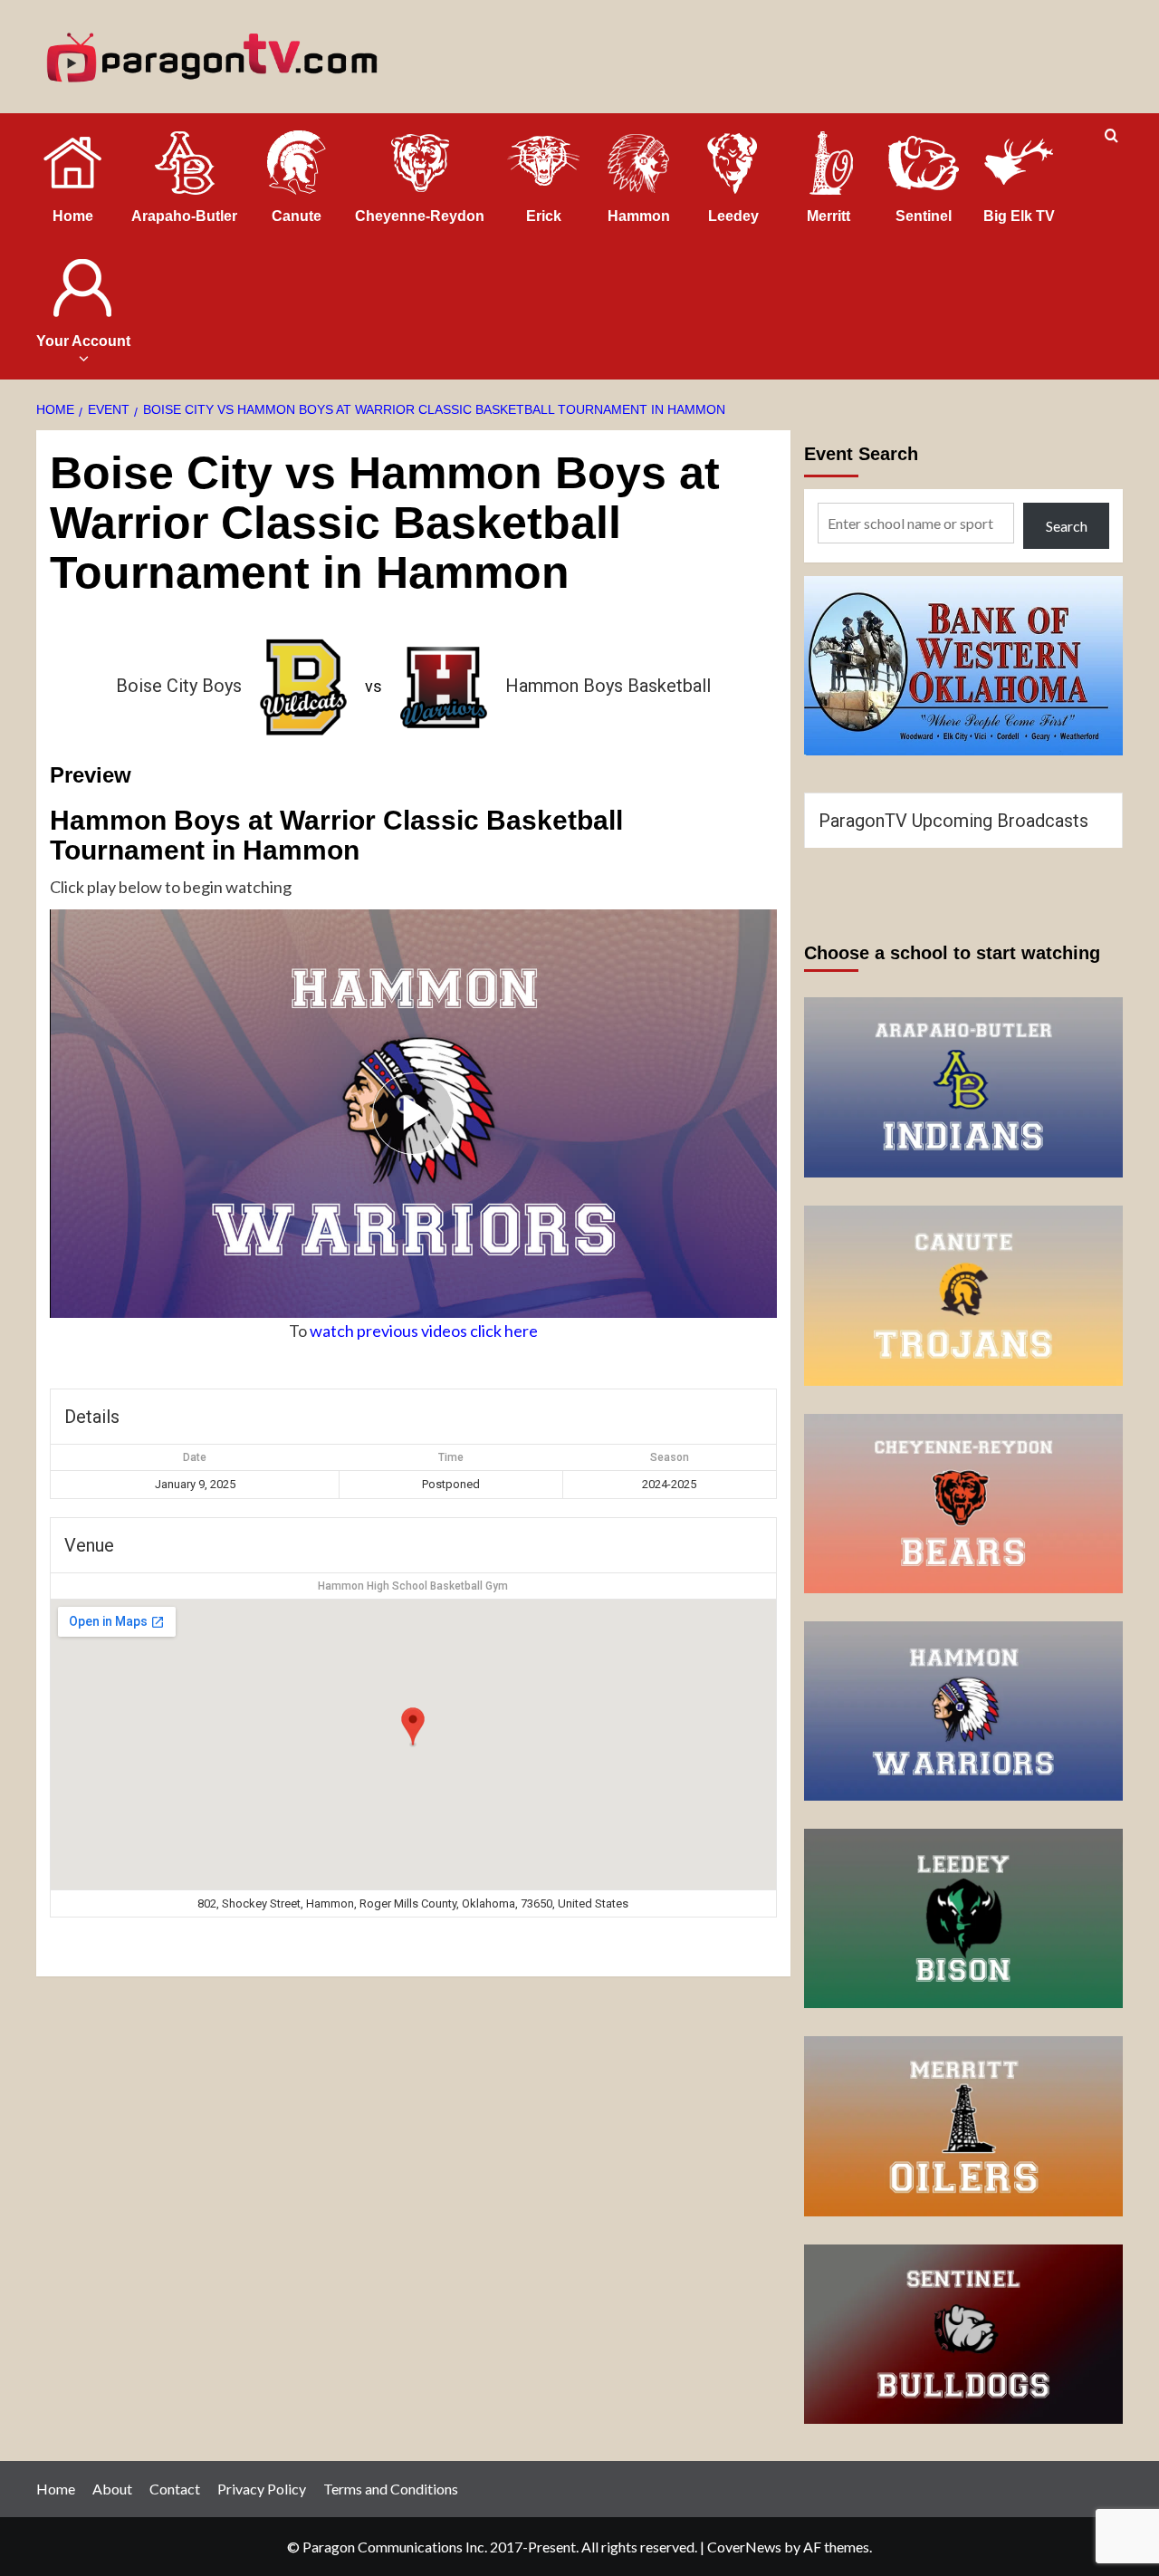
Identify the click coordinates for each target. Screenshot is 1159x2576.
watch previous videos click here (424, 1331)
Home (56, 2489)
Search (1067, 526)
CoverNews (744, 2547)
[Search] (1111, 136)
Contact (175, 2489)
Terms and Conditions (391, 2489)
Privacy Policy (262, 2489)
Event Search (861, 454)
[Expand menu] (83, 358)
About (112, 2489)
